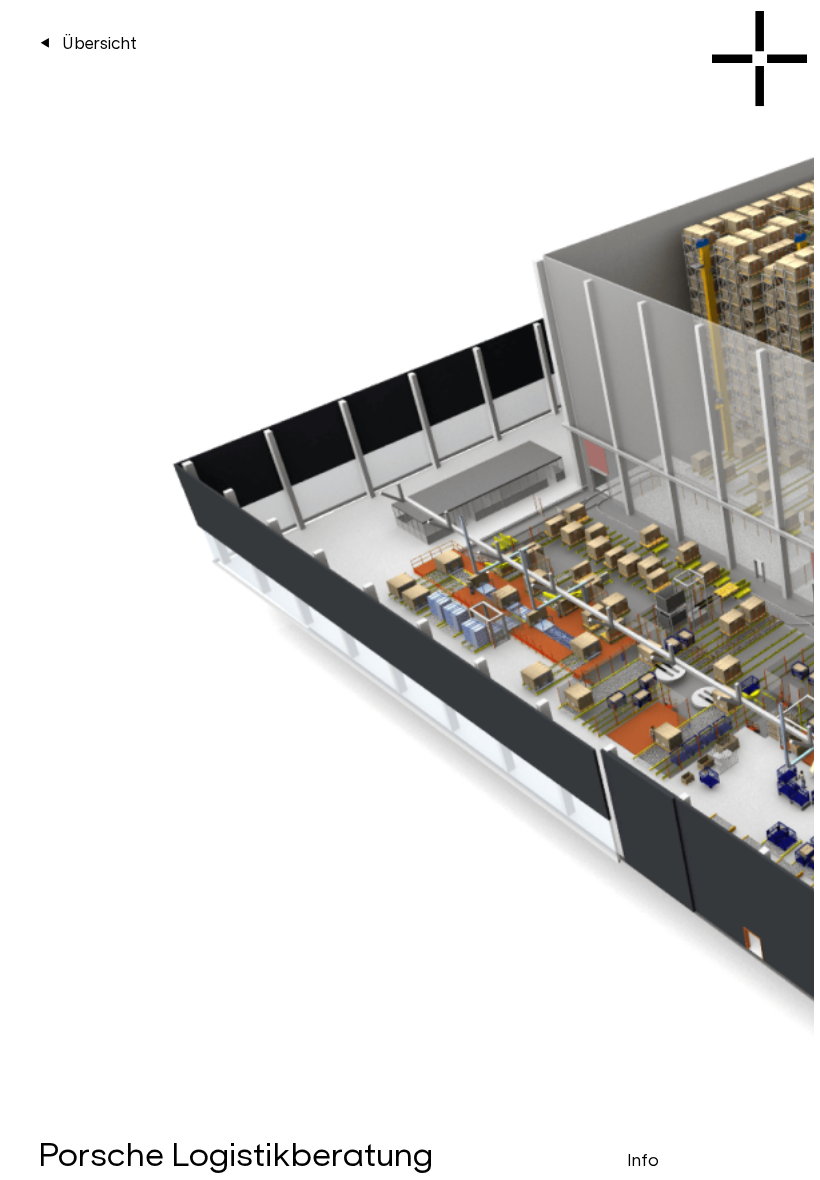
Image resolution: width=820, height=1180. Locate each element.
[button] (691, 535)
